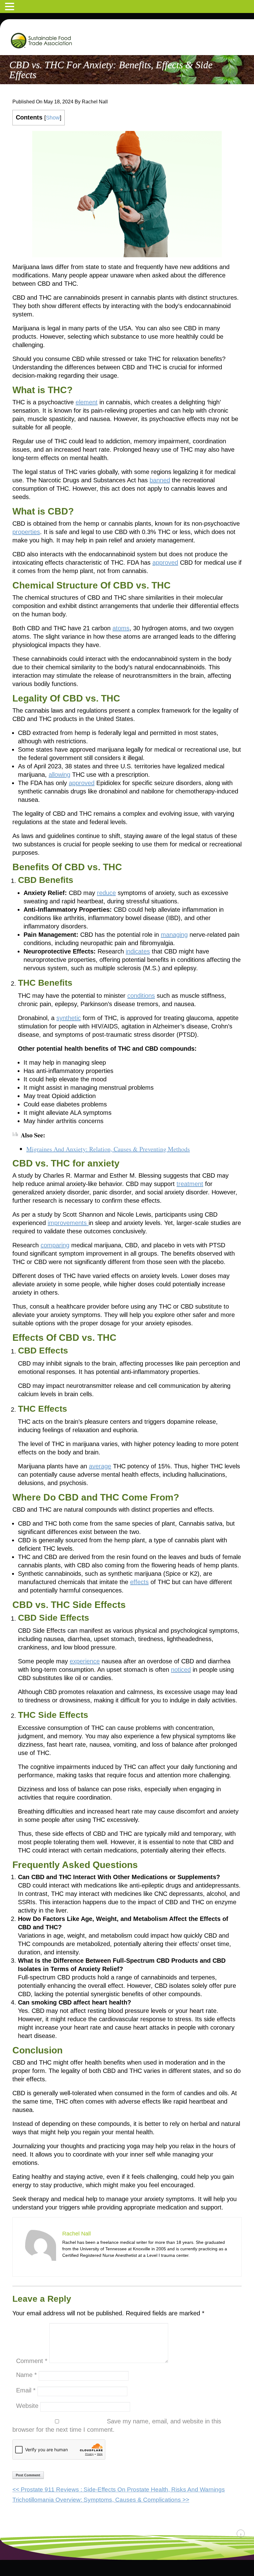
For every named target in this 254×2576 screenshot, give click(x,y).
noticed (181, 1670)
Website (27, 2406)
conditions (141, 996)
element (87, 402)
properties (26, 532)
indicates (138, 951)
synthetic (69, 1018)
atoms (121, 628)
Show (53, 118)
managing (174, 935)
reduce (106, 893)
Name (26, 2375)
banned (160, 480)
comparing (55, 1245)
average (100, 1466)
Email (26, 2390)
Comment (32, 2361)
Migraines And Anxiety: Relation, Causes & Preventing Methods (108, 1149)
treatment (190, 1184)
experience (85, 1661)
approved (165, 563)
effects (139, 1582)
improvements (68, 1223)
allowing (59, 775)
